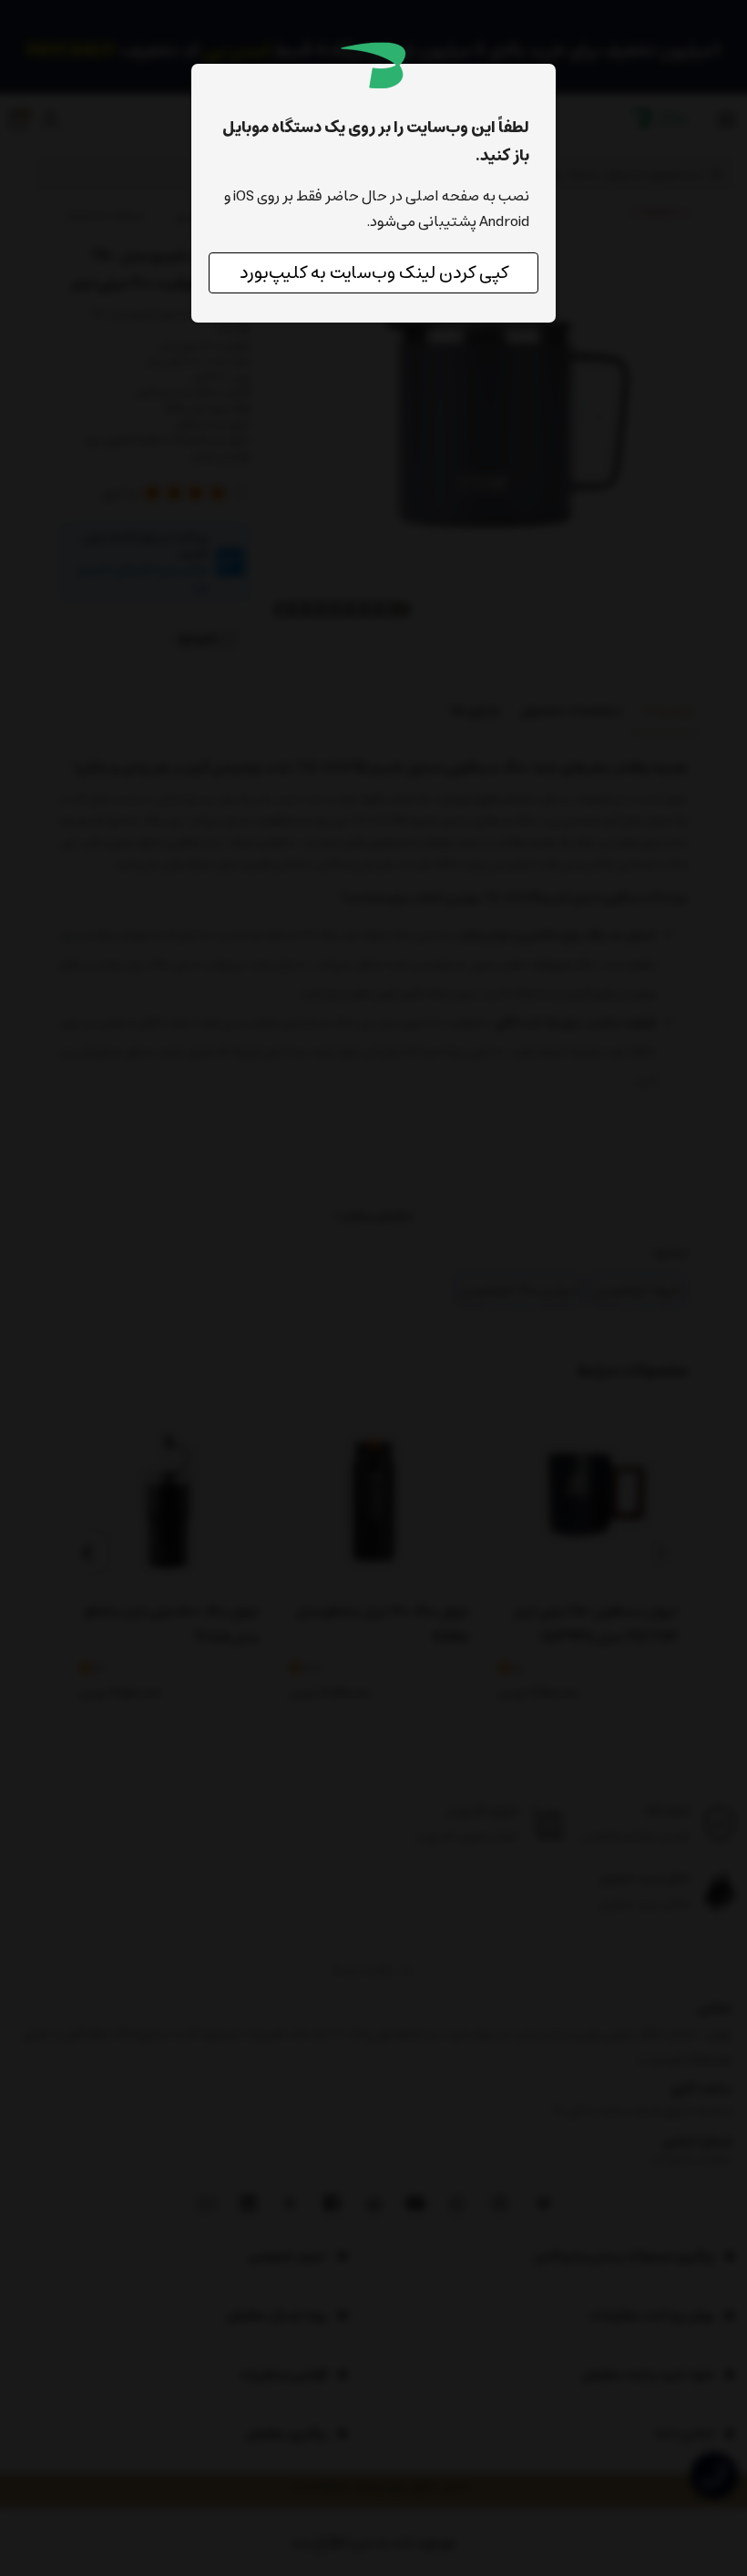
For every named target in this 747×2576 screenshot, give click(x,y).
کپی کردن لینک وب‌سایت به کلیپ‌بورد (374, 273)
